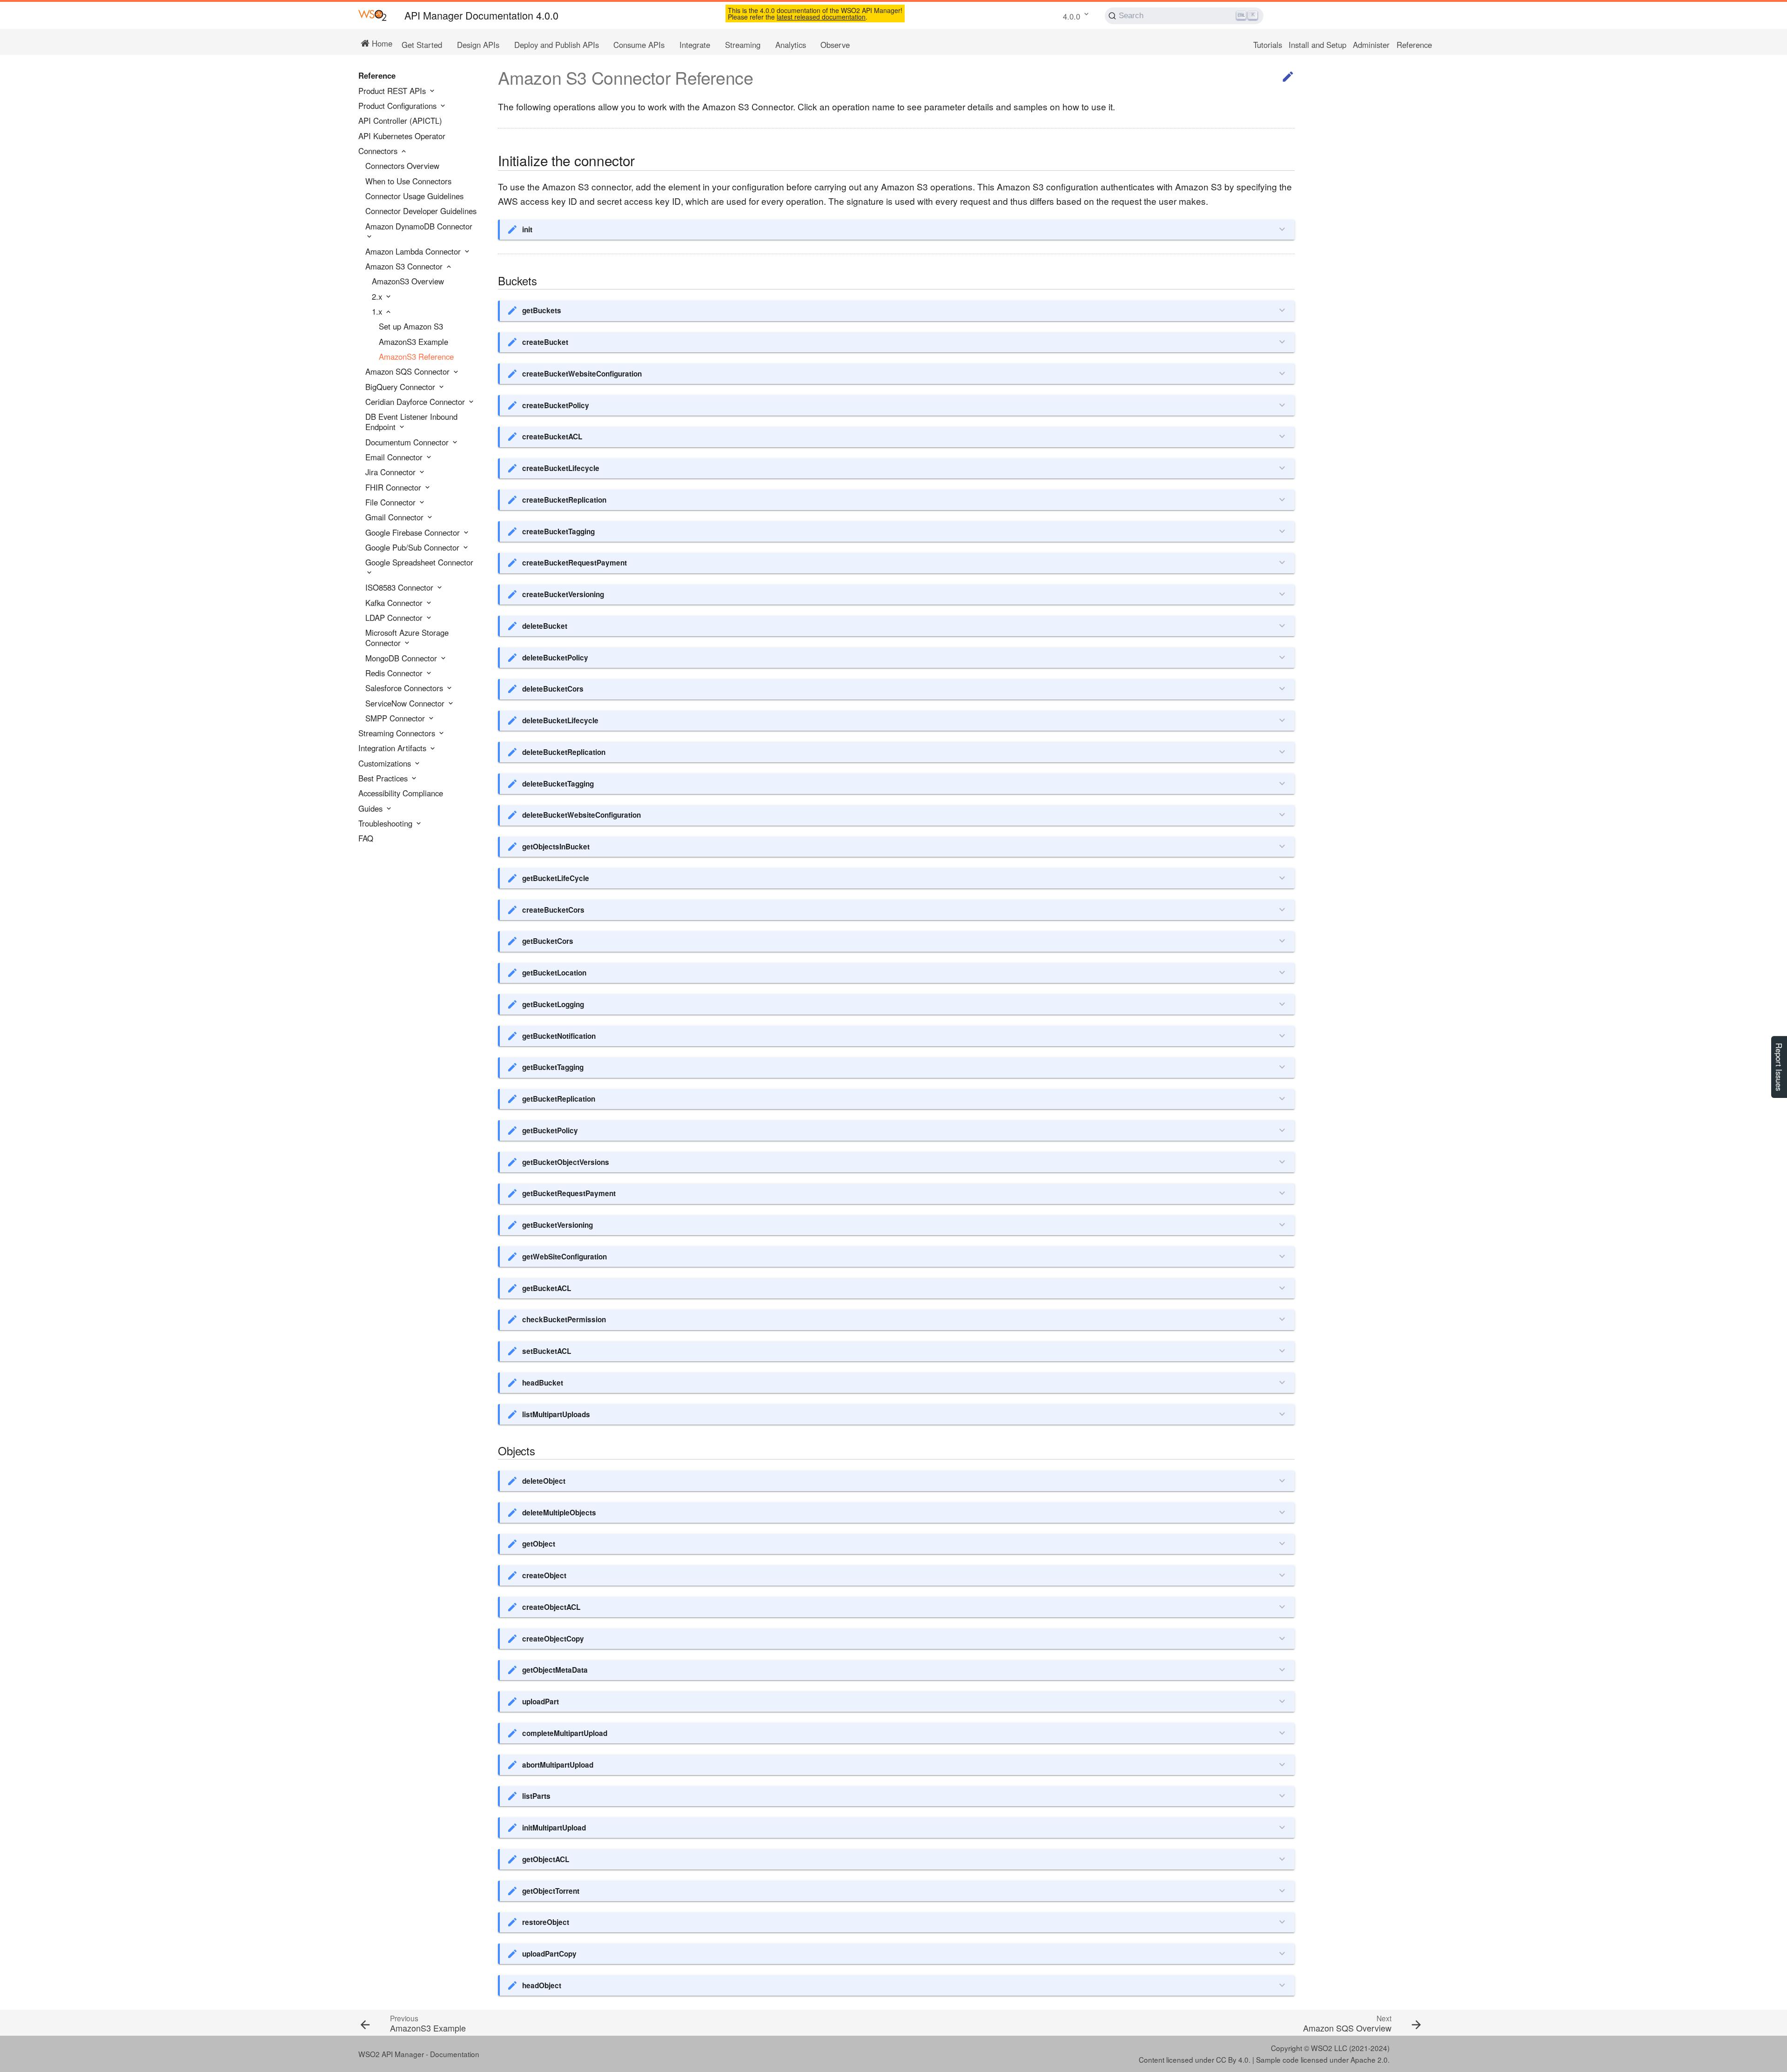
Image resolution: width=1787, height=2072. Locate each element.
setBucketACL (547, 1351)
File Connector (392, 503)
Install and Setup (1317, 45)
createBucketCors (553, 910)
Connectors (379, 151)
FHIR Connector (394, 488)
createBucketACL (552, 437)
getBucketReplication (559, 1099)
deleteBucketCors (553, 689)
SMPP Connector (396, 719)
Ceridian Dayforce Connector (416, 402)
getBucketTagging (553, 1067)
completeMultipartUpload (565, 1733)
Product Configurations (399, 106)
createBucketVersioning (563, 594)
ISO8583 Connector (400, 588)
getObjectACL (546, 1859)
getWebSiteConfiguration (564, 1257)
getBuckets (542, 310)
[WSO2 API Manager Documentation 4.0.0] (373, 15)
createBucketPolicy (556, 405)
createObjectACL (551, 1607)
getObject (539, 1544)
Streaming (743, 45)
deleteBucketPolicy (555, 658)
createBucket (545, 342)
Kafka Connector (395, 603)
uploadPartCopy (549, 1954)
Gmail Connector (396, 518)
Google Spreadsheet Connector (419, 563)
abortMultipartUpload (558, 1765)
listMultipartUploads (556, 1414)
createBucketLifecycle (561, 468)
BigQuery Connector (401, 387)
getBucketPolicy (550, 1130)
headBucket (543, 1383)
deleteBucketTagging (558, 784)
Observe (835, 45)
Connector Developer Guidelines (421, 211)
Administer (1371, 45)
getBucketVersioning (558, 1225)
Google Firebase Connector (414, 533)
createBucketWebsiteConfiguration (582, 374)
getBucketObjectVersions (566, 1162)
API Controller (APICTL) (400, 121)
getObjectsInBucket (556, 847)
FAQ (366, 839)
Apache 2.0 (1369, 2059)
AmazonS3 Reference (416, 357)
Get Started (422, 45)
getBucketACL (547, 1288)
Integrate (695, 45)
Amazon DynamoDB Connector (419, 227)
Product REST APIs (393, 91)
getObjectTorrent (551, 1891)
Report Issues (1779, 1067)
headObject (542, 1985)
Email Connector (395, 457)
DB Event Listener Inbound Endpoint (411, 422)
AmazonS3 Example (413, 342)
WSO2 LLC (1329, 2048)
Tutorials (1268, 45)
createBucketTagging (558, 531)
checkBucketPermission (564, 1319)
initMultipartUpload (554, 1828)
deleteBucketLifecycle (560, 720)
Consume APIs (639, 45)
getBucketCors (548, 941)
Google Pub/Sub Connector (413, 548)
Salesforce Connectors (405, 688)
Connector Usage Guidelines (414, 196)
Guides (372, 809)
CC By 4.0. (1233, 2059)
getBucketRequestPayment (569, 1193)
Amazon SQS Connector (409, 372)
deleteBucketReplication (564, 752)
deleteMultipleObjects (559, 1513)
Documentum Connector (408, 443)
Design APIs (478, 45)
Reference (1414, 45)
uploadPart (541, 1702)
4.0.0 (1072, 16)
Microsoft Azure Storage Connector (407, 638)
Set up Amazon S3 (411, 327)
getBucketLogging (553, 1004)
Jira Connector (392, 472)
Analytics (791, 45)
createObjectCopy (553, 1639)
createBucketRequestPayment (574, 563)
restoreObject (546, 1922)
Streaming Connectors (398, 733)
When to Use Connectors (408, 182)
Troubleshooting (386, 824)
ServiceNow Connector (406, 704)
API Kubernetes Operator (402, 136)
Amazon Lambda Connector (414, 252)
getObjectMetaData (555, 1670)
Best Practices (384, 779)
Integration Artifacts (393, 748)
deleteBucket (545, 626)
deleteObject (544, 1481)
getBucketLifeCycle (556, 878)
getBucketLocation (554, 973)
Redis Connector (395, 673)
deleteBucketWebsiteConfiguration (581, 815)
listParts (536, 1796)
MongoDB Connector (402, 659)
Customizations (386, 764)
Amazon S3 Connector (405, 267)
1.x (378, 312)
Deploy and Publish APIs (557, 45)
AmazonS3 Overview (408, 282)
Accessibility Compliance (401, 794)
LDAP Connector (395, 618)
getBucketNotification (559, 1036)
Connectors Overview (402, 166)
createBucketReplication (564, 500)
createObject (544, 1575)
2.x (378, 297)
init (527, 229)
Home (381, 43)
